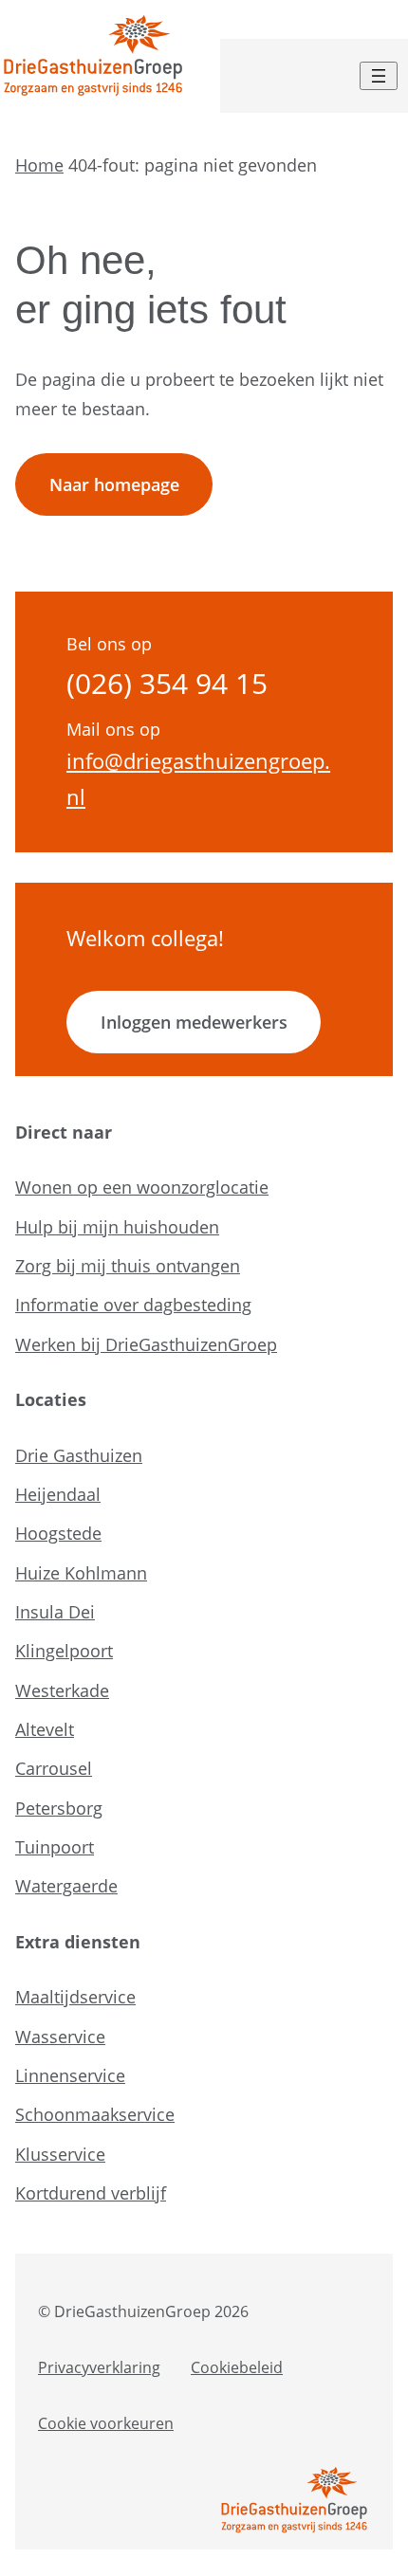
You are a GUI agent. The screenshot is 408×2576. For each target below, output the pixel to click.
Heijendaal (58, 1494)
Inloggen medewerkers (194, 1022)
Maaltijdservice (75, 1997)
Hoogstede (58, 1533)
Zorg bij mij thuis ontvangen (128, 1266)
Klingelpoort (64, 1651)
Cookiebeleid (237, 2367)
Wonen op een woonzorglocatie (142, 1187)
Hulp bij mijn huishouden (117, 1227)
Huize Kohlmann (81, 1573)
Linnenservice (70, 2075)
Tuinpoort (55, 1847)
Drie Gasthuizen (79, 1455)
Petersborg (59, 1808)
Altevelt (45, 1729)
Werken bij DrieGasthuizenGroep (146, 1344)
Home (39, 165)
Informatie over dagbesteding (133, 1305)
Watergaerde (66, 1886)
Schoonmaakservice (95, 2114)
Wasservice (60, 2037)
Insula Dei (55, 1612)
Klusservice (60, 2154)
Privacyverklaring (99, 2367)
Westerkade (62, 1690)
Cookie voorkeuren (106, 2423)
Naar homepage (114, 484)
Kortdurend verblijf (91, 2193)
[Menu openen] (379, 76)
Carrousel (54, 1768)
